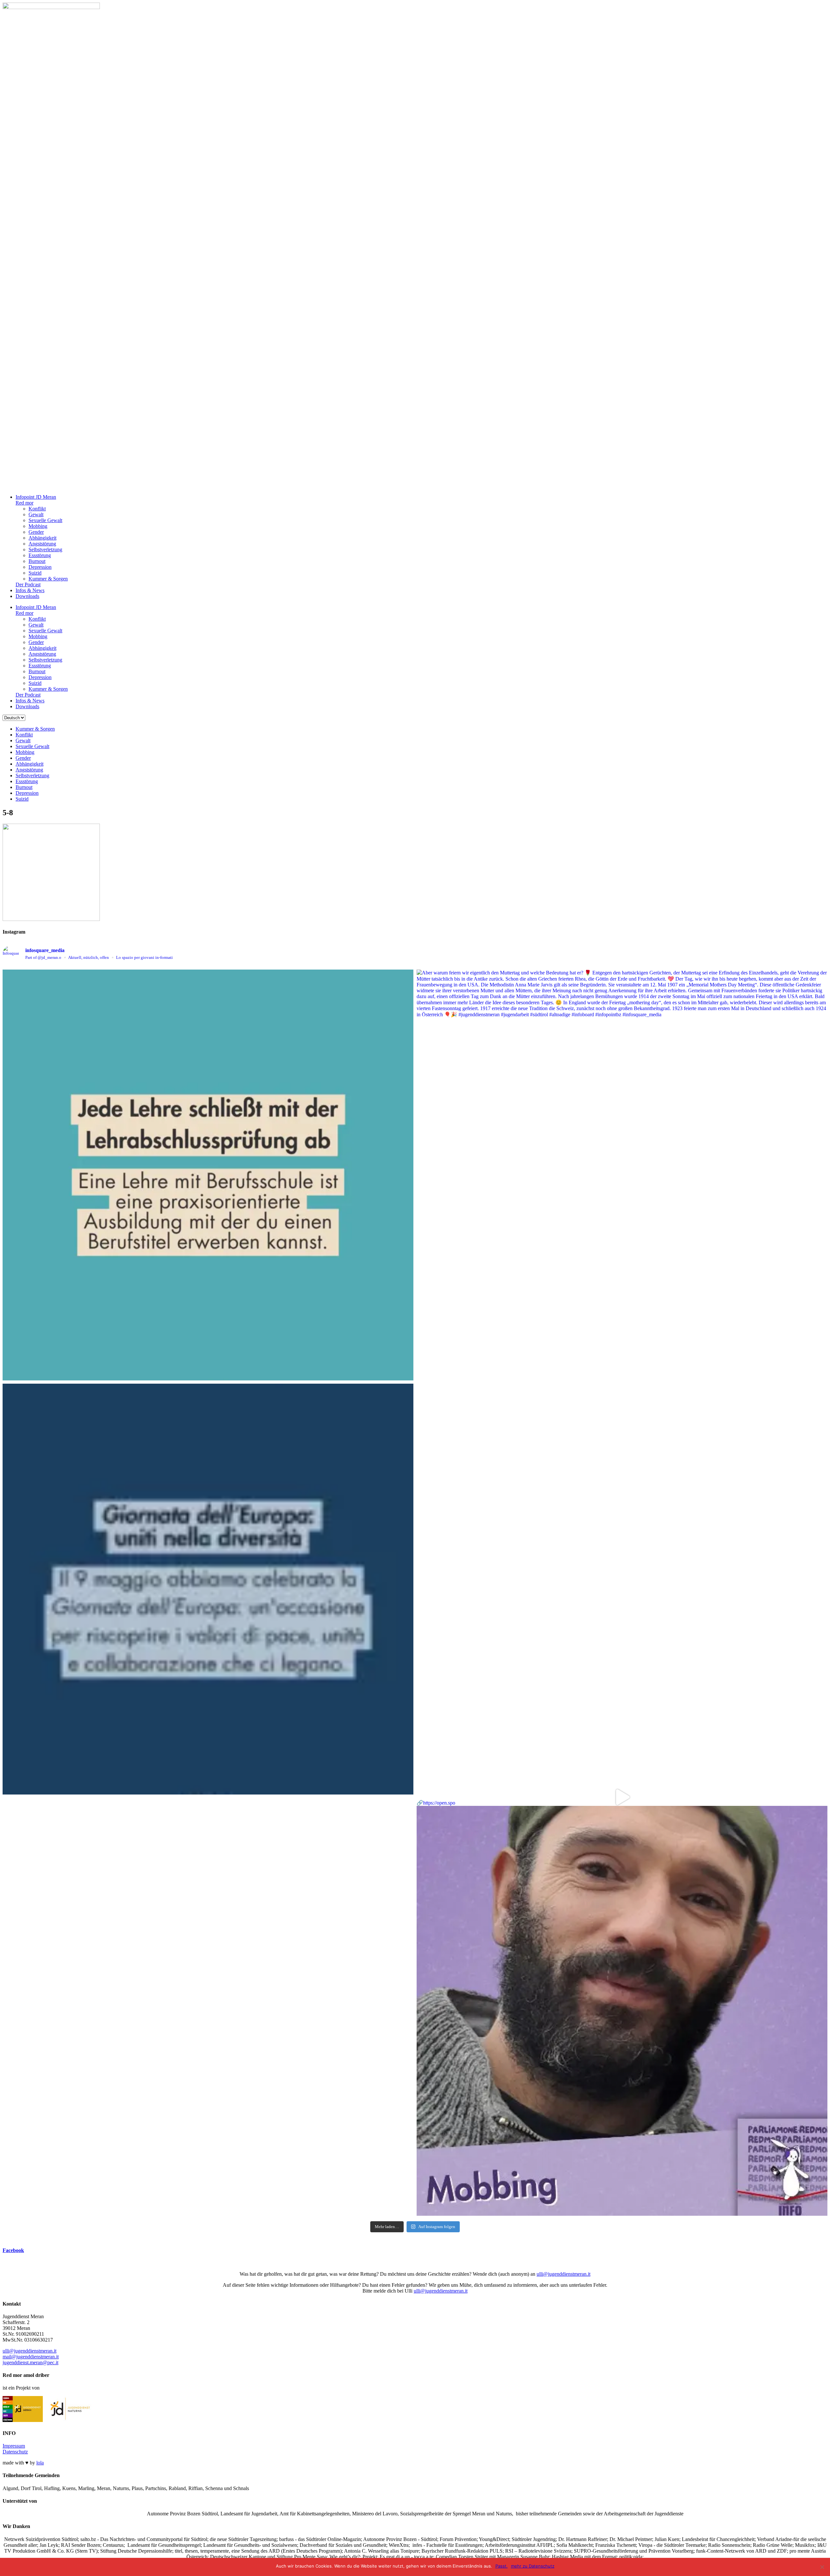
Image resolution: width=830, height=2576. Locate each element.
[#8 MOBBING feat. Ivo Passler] (622, 1589)
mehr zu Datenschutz (533, 2566)
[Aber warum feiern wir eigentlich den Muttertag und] (622, 1175)
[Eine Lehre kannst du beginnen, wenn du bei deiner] (208, 1175)
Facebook (13, 2250)
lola (40, 2463)
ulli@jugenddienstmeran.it (563, 2274)
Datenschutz (15, 2452)
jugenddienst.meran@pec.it (30, 2362)
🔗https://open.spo (436, 1803)
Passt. (502, 2566)
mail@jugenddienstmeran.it (31, 2357)
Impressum (14, 2446)
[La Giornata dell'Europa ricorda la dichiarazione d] (208, 1589)
